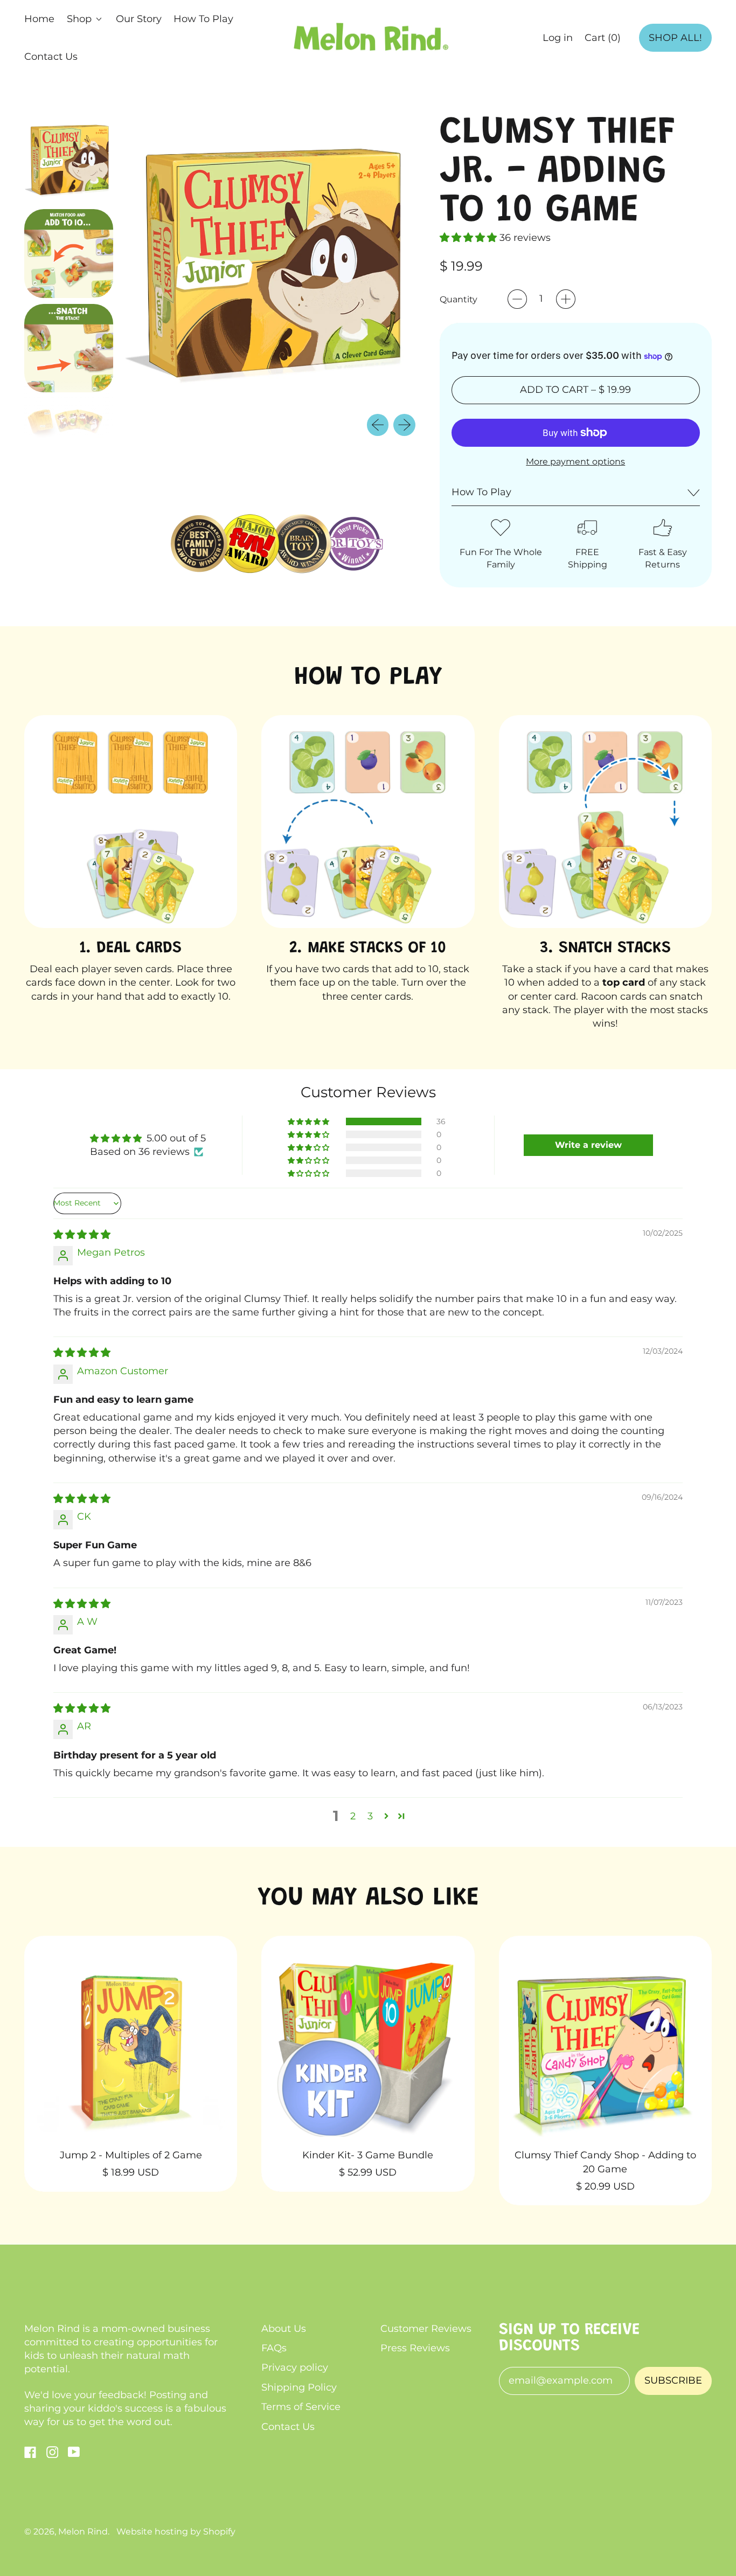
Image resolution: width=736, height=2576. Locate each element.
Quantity (459, 299)
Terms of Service (301, 2407)
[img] (82, 1235)
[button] (69, 159)
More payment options (575, 461)
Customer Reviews (426, 2329)
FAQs (274, 2348)
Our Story (139, 19)
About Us (284, 2329)
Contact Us (51, 57)
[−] (517, 299)
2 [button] (353, 1816)
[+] (566, 299)
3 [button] (370, 1816)
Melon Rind (83, 2531)
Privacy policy (295, 2367)
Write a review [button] (588, 1145)
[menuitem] (69, 159)
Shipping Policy (299, 2387)
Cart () (602, 41)
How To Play (203, 19)
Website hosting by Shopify (176, 2531)
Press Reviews (415, 2348)
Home (39, 19)
